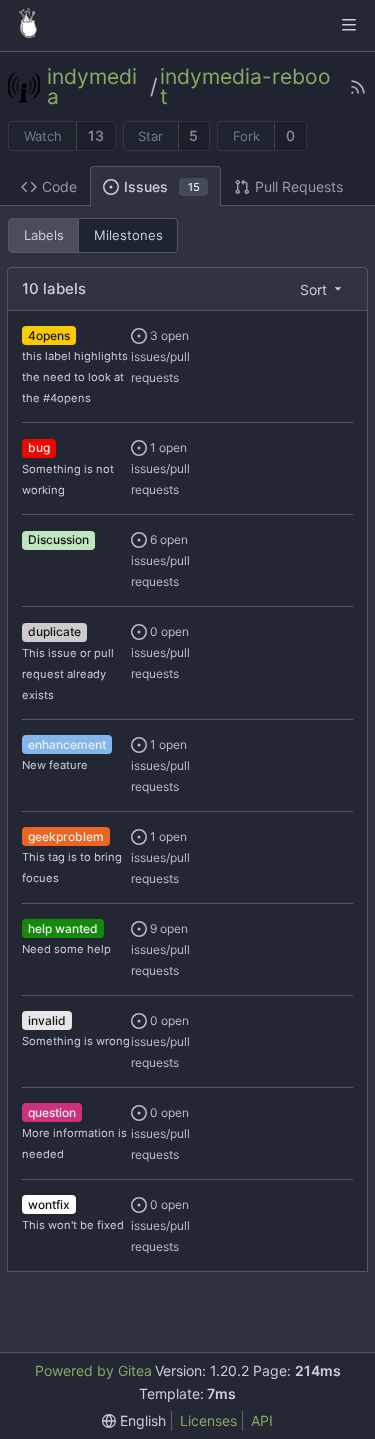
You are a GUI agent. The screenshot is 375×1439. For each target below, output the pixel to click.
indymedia (92, 87)
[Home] (28, 25)
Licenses (208, 1420)
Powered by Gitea (93, 1370)
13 (96, 135)
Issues (162, 186)
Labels (44, 235)
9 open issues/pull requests (160, 949)
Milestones (128, 235)
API (262, 1420)
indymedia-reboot (245, 87)
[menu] (322, 289)
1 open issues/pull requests (160, 468)
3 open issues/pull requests (160, 356)
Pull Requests (299, 186)
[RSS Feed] (358, 87)
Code (59, 186)
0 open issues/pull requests (160, 652)
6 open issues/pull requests (160, 560)
